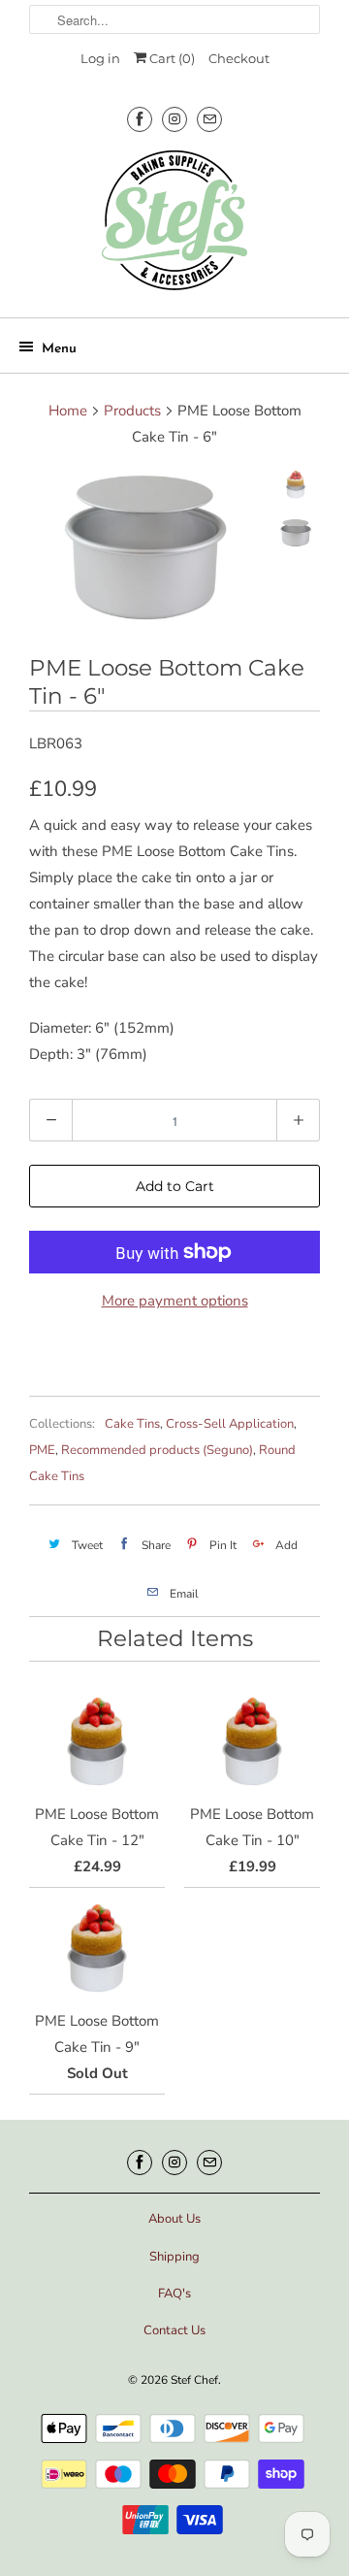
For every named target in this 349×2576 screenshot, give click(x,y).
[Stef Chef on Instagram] (174, 119)
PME (42, 1450)
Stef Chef (194, 2380)
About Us (174, 2219)
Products (132, 411)
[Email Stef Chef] (209, 119)
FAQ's (174, 2294)
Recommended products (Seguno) (157, 1450)
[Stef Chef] (174, 227)
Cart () (171, 58)
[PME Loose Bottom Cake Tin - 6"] (145, 547)
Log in (100, 58)
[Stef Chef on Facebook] (140, 119)
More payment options (175, 1301)
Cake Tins (132, 1424)
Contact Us (174, 2330)
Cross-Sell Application (230, 1424)
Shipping (174, 2257)
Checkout (239, 58)
